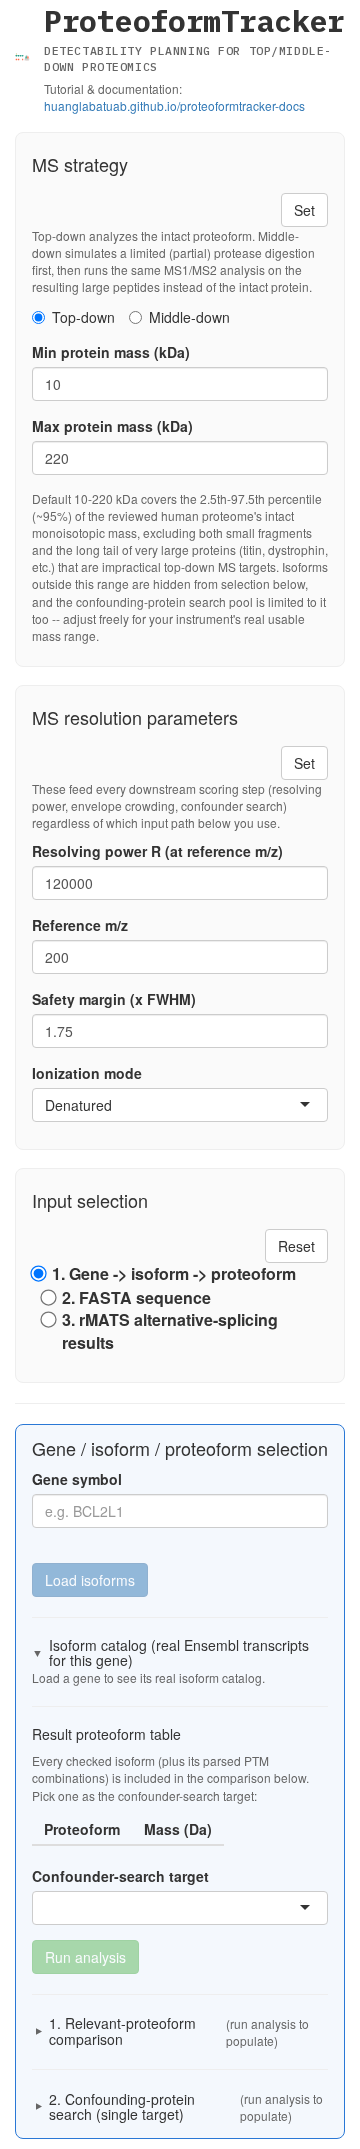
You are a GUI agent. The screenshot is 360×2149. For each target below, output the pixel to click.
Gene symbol (77, 1479)
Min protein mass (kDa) (111, 352)
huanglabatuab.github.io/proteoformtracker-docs (174, 105)
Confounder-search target (120, 1876)
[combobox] (114, 1105)
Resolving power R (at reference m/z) (157, 851)
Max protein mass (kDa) (112, 426)
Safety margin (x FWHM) (114, 999)
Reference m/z (80, 925)
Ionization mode (87, 1073)
